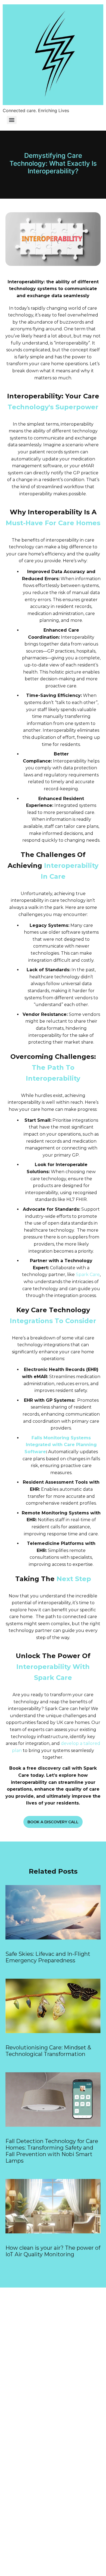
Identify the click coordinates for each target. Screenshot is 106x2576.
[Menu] (12, 120)
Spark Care (88, 1275)
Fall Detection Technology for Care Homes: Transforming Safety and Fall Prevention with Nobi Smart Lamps (52, 2151)
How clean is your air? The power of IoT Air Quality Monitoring (53, 2251)
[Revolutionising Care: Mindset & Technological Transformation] (53, 2031)
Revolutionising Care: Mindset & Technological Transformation (48, 2051)
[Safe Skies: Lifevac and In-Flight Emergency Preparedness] (53, 1938)
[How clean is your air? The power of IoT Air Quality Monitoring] (53, 2232)
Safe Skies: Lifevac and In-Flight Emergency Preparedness (48, 1957)
